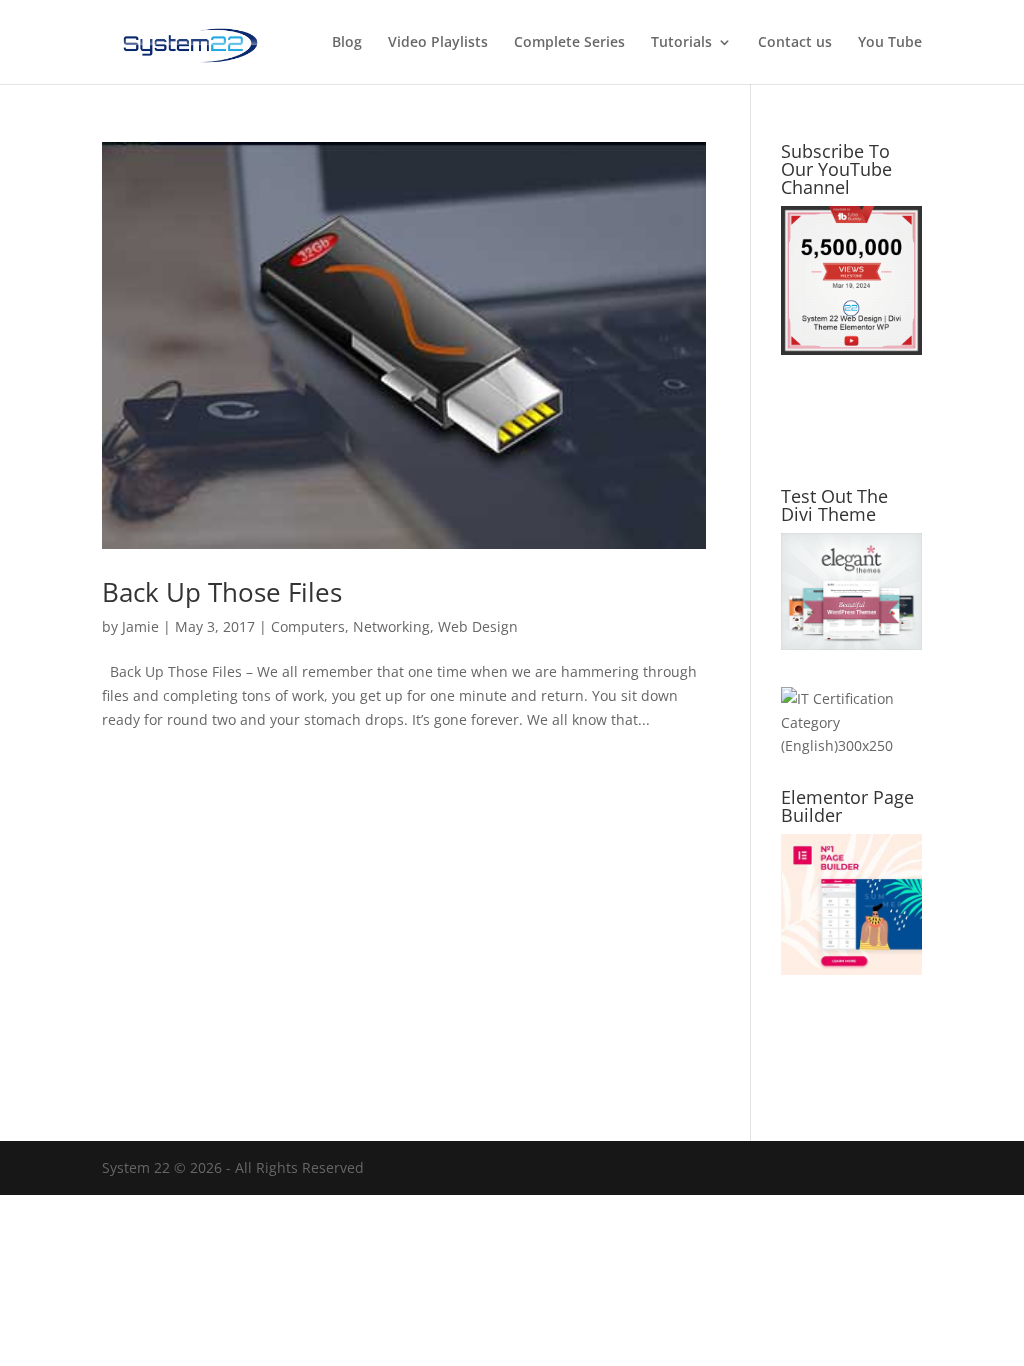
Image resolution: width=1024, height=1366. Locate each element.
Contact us (795, 43)
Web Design (478, 626)
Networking (391, 626)
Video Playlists (438, 43)
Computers (308, 626)
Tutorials (681, 43)
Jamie (140, 626)
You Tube (890, 43)
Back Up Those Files (222, 592)
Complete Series (569, 43)
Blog (347, 43)
